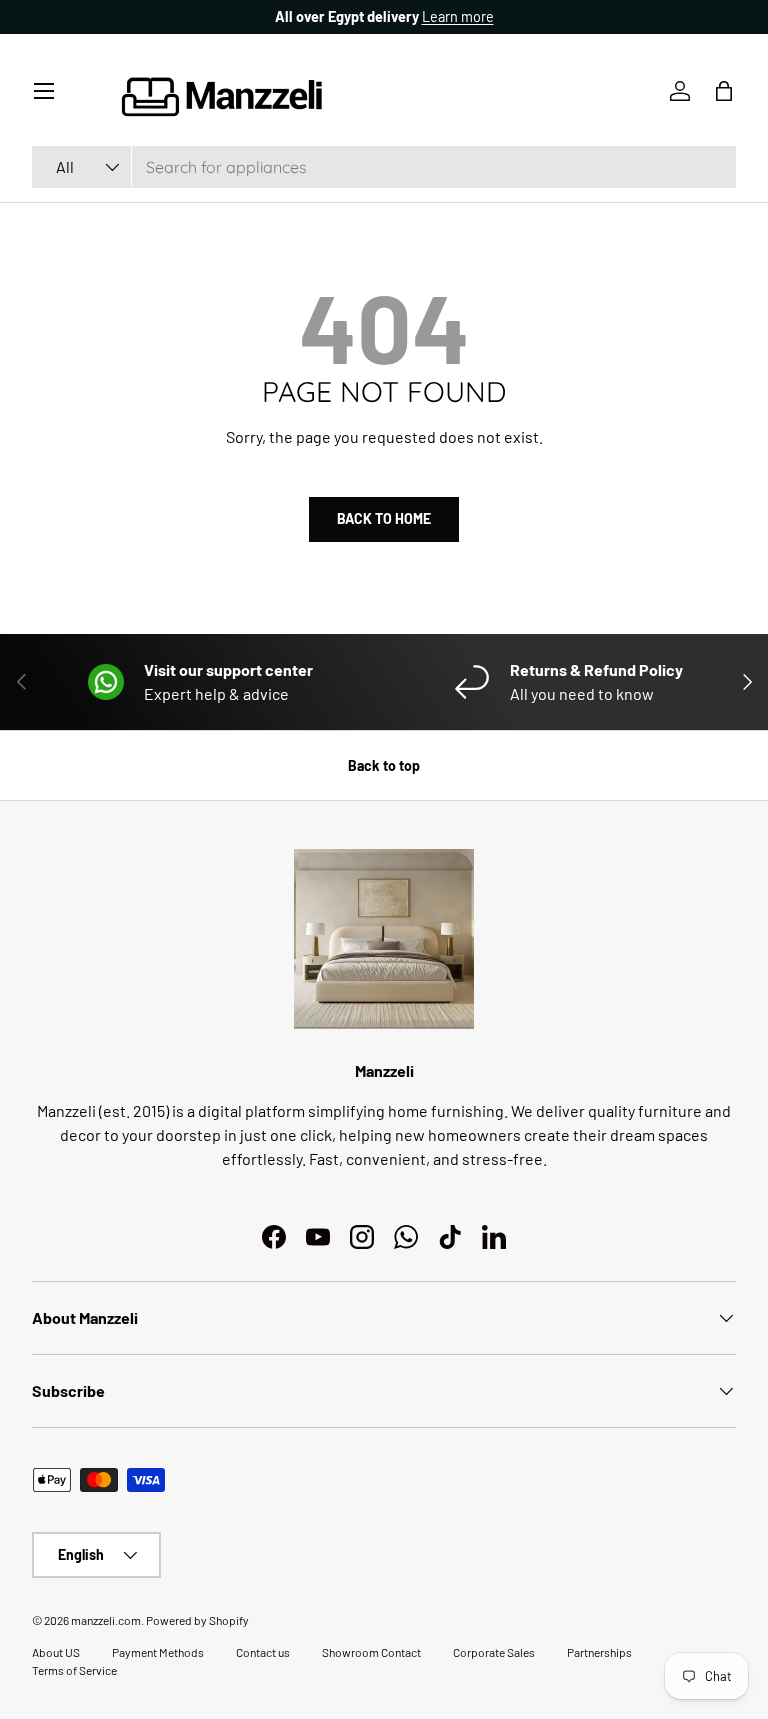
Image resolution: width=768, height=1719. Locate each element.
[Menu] (44, 91)
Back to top (384, 765)
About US (56, 1652)
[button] (724, 91)
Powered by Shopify (197, 1620)
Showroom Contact (371, 1652)
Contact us (263, 1652)
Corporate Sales (494, 1652)
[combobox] (384, 167)
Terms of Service (74, 1670)
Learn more (458, 16)
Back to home (384, 518)
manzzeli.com (106, 1620)
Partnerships (599, 1652)
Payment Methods (158, 1652)
